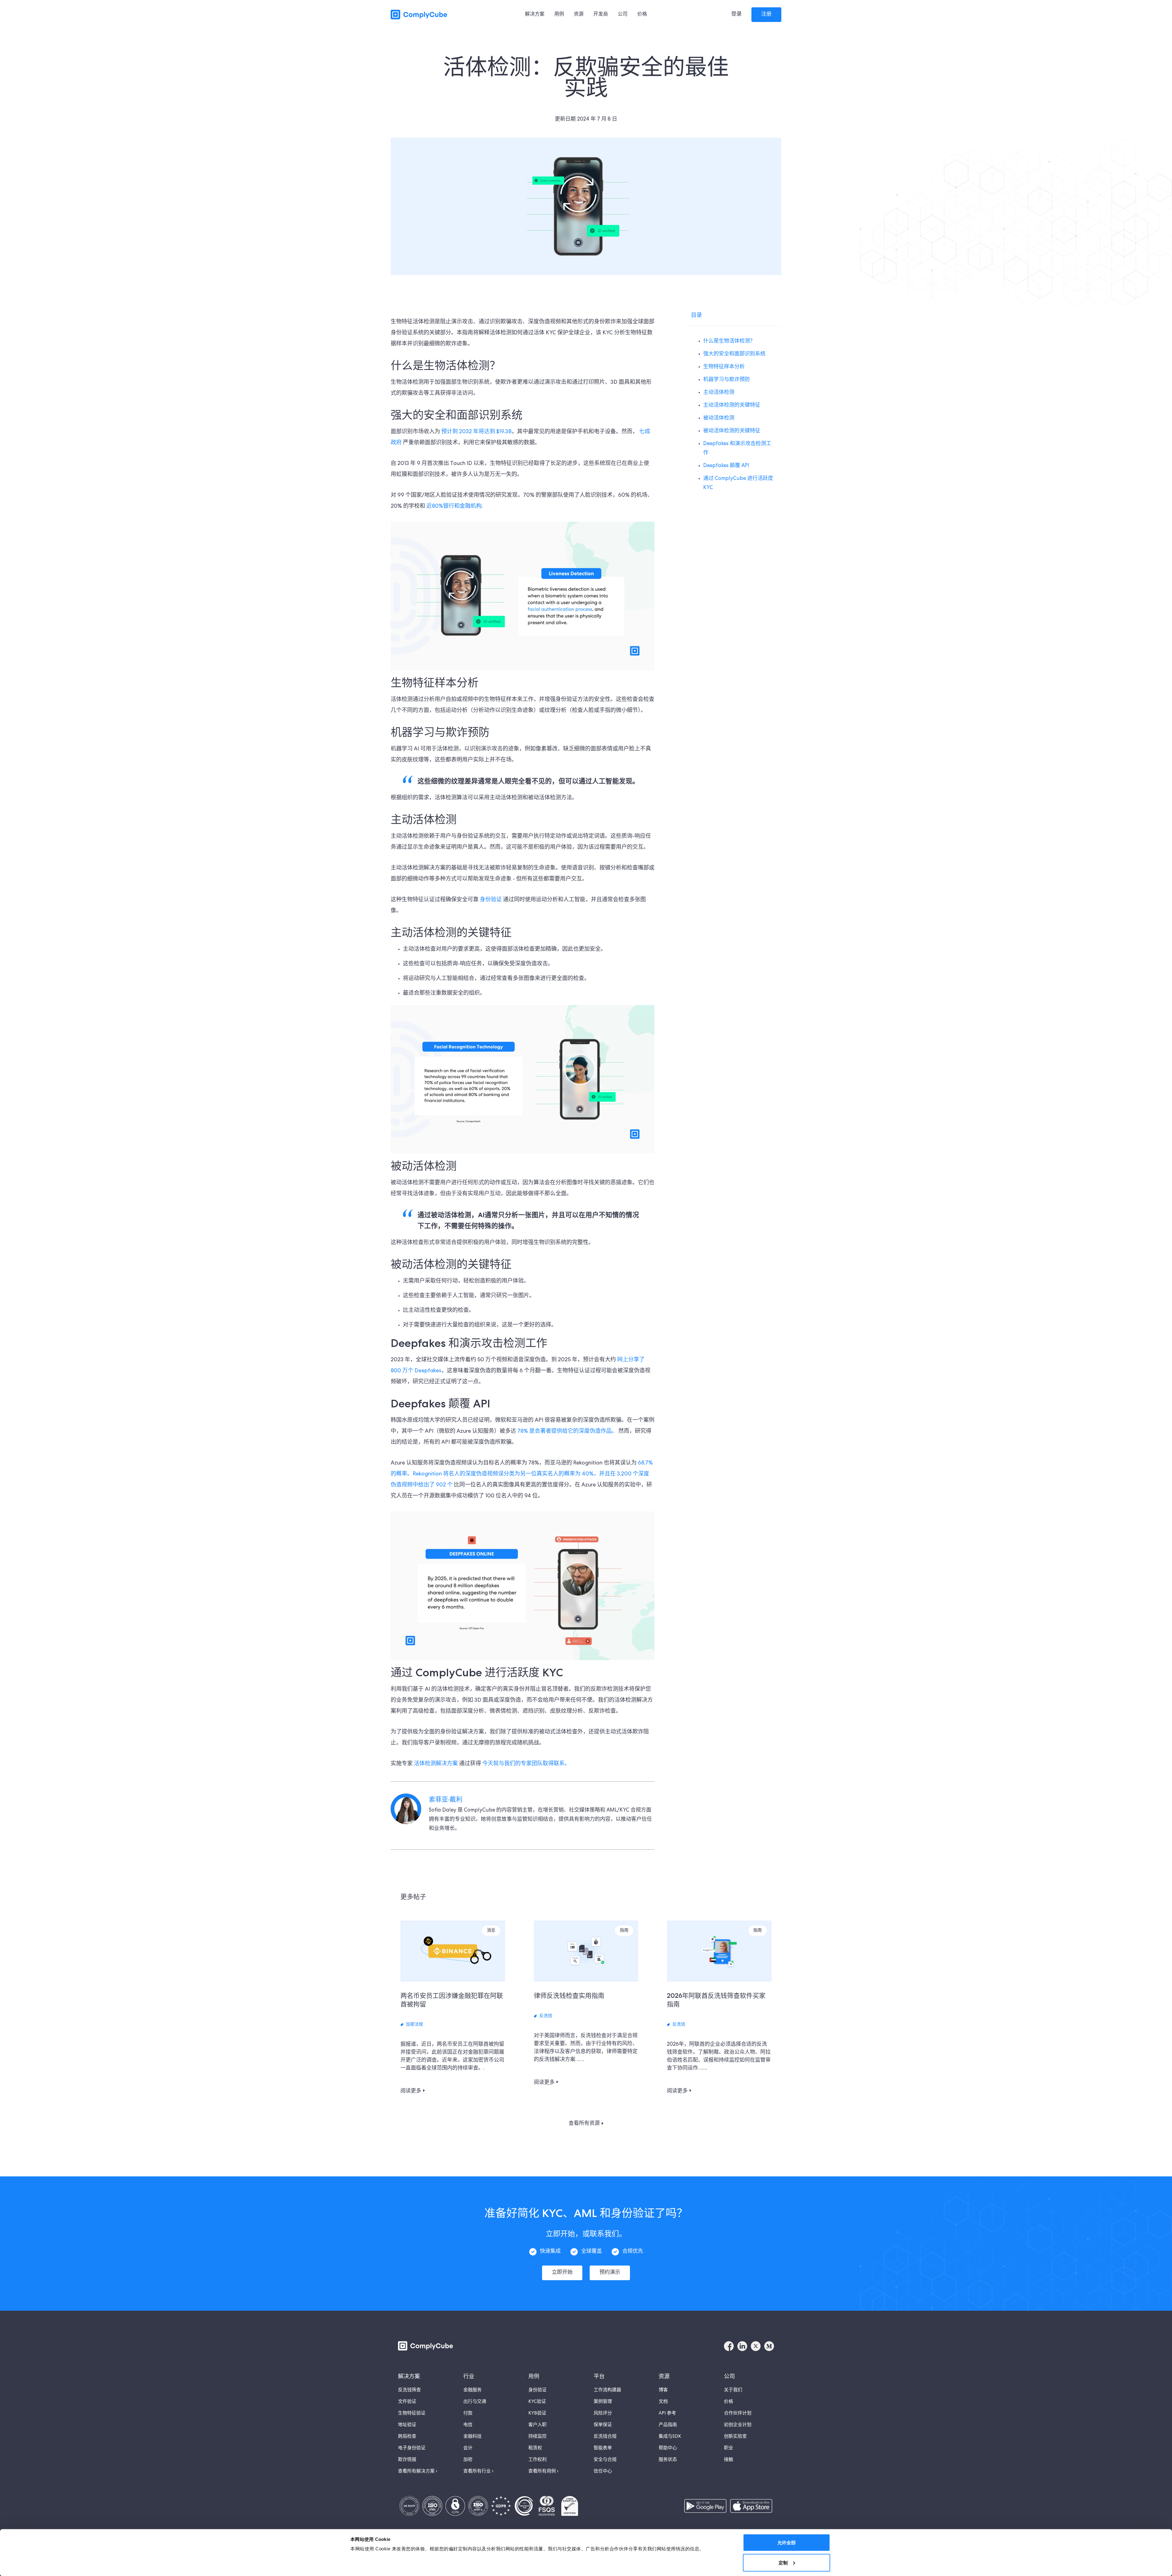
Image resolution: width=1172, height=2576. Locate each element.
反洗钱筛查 (409, 2390)
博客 (663, 2390)
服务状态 (668, 2460)
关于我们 (733, 2390)
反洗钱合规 (605, 2437)
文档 (663, 2402)
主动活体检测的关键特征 (732, 406)
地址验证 (407, 2425)
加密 (468, 2460)
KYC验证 (537, 2402)
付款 (468, 2414)
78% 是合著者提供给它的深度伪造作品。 (567, 1431)
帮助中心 (668, 2448)
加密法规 (414, 2025)
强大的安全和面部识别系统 (734, 354)
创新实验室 (735, 2437)
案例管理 (603, 2402)
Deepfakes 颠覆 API (726, 466)
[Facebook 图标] (729, 2346)
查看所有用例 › (543, 2472)
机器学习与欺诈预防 (727, 380)
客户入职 (537, 2425)
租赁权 (535, 2448)
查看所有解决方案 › (418, 2472)
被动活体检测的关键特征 (732, 431)
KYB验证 (537, 2414)
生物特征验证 (412, 2414)
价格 (729, 2402)
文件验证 (407, 2402)
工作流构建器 (607, 2390)
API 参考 (667, 2414)
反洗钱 (546, 2016)
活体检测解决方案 (436, 1764)
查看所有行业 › (478, 2472)
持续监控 (537, 2437)
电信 (468, 2425)
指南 (624, 1931)
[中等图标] (769, 2346)
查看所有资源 (584, 2123)
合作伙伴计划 (738, 2414)
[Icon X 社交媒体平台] (756, 2346)
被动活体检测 (719, 418)
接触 (729, 2460)
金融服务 (472, 2390)
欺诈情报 (407, 2460)
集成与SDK (670, 2437)
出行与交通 (475, 2402)
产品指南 (668, 2425)
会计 (468, 2448)
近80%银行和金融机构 (454, 506)
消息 (491, 1931)
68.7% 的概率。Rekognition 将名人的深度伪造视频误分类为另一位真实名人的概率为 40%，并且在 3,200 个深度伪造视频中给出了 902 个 (522, 1474)
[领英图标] (742, 2346)
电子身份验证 (412, 2448)
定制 (783, 2562)
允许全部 (787, 2543)
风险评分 (603, 2414)
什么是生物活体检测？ (729, 341)
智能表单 (603, 2448)
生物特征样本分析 (724, 367)
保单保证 (603, 2425)
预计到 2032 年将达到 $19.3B (476, 432)
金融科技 (472, 2437)
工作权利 (537, 2460)
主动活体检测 (719, 393)
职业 (729, 2448)
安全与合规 (605, 2460)
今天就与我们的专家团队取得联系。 (526, 1764)
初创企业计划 (738, 2425)
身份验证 (490, 900)
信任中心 (603, 2472)
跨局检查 (407, 2437)
